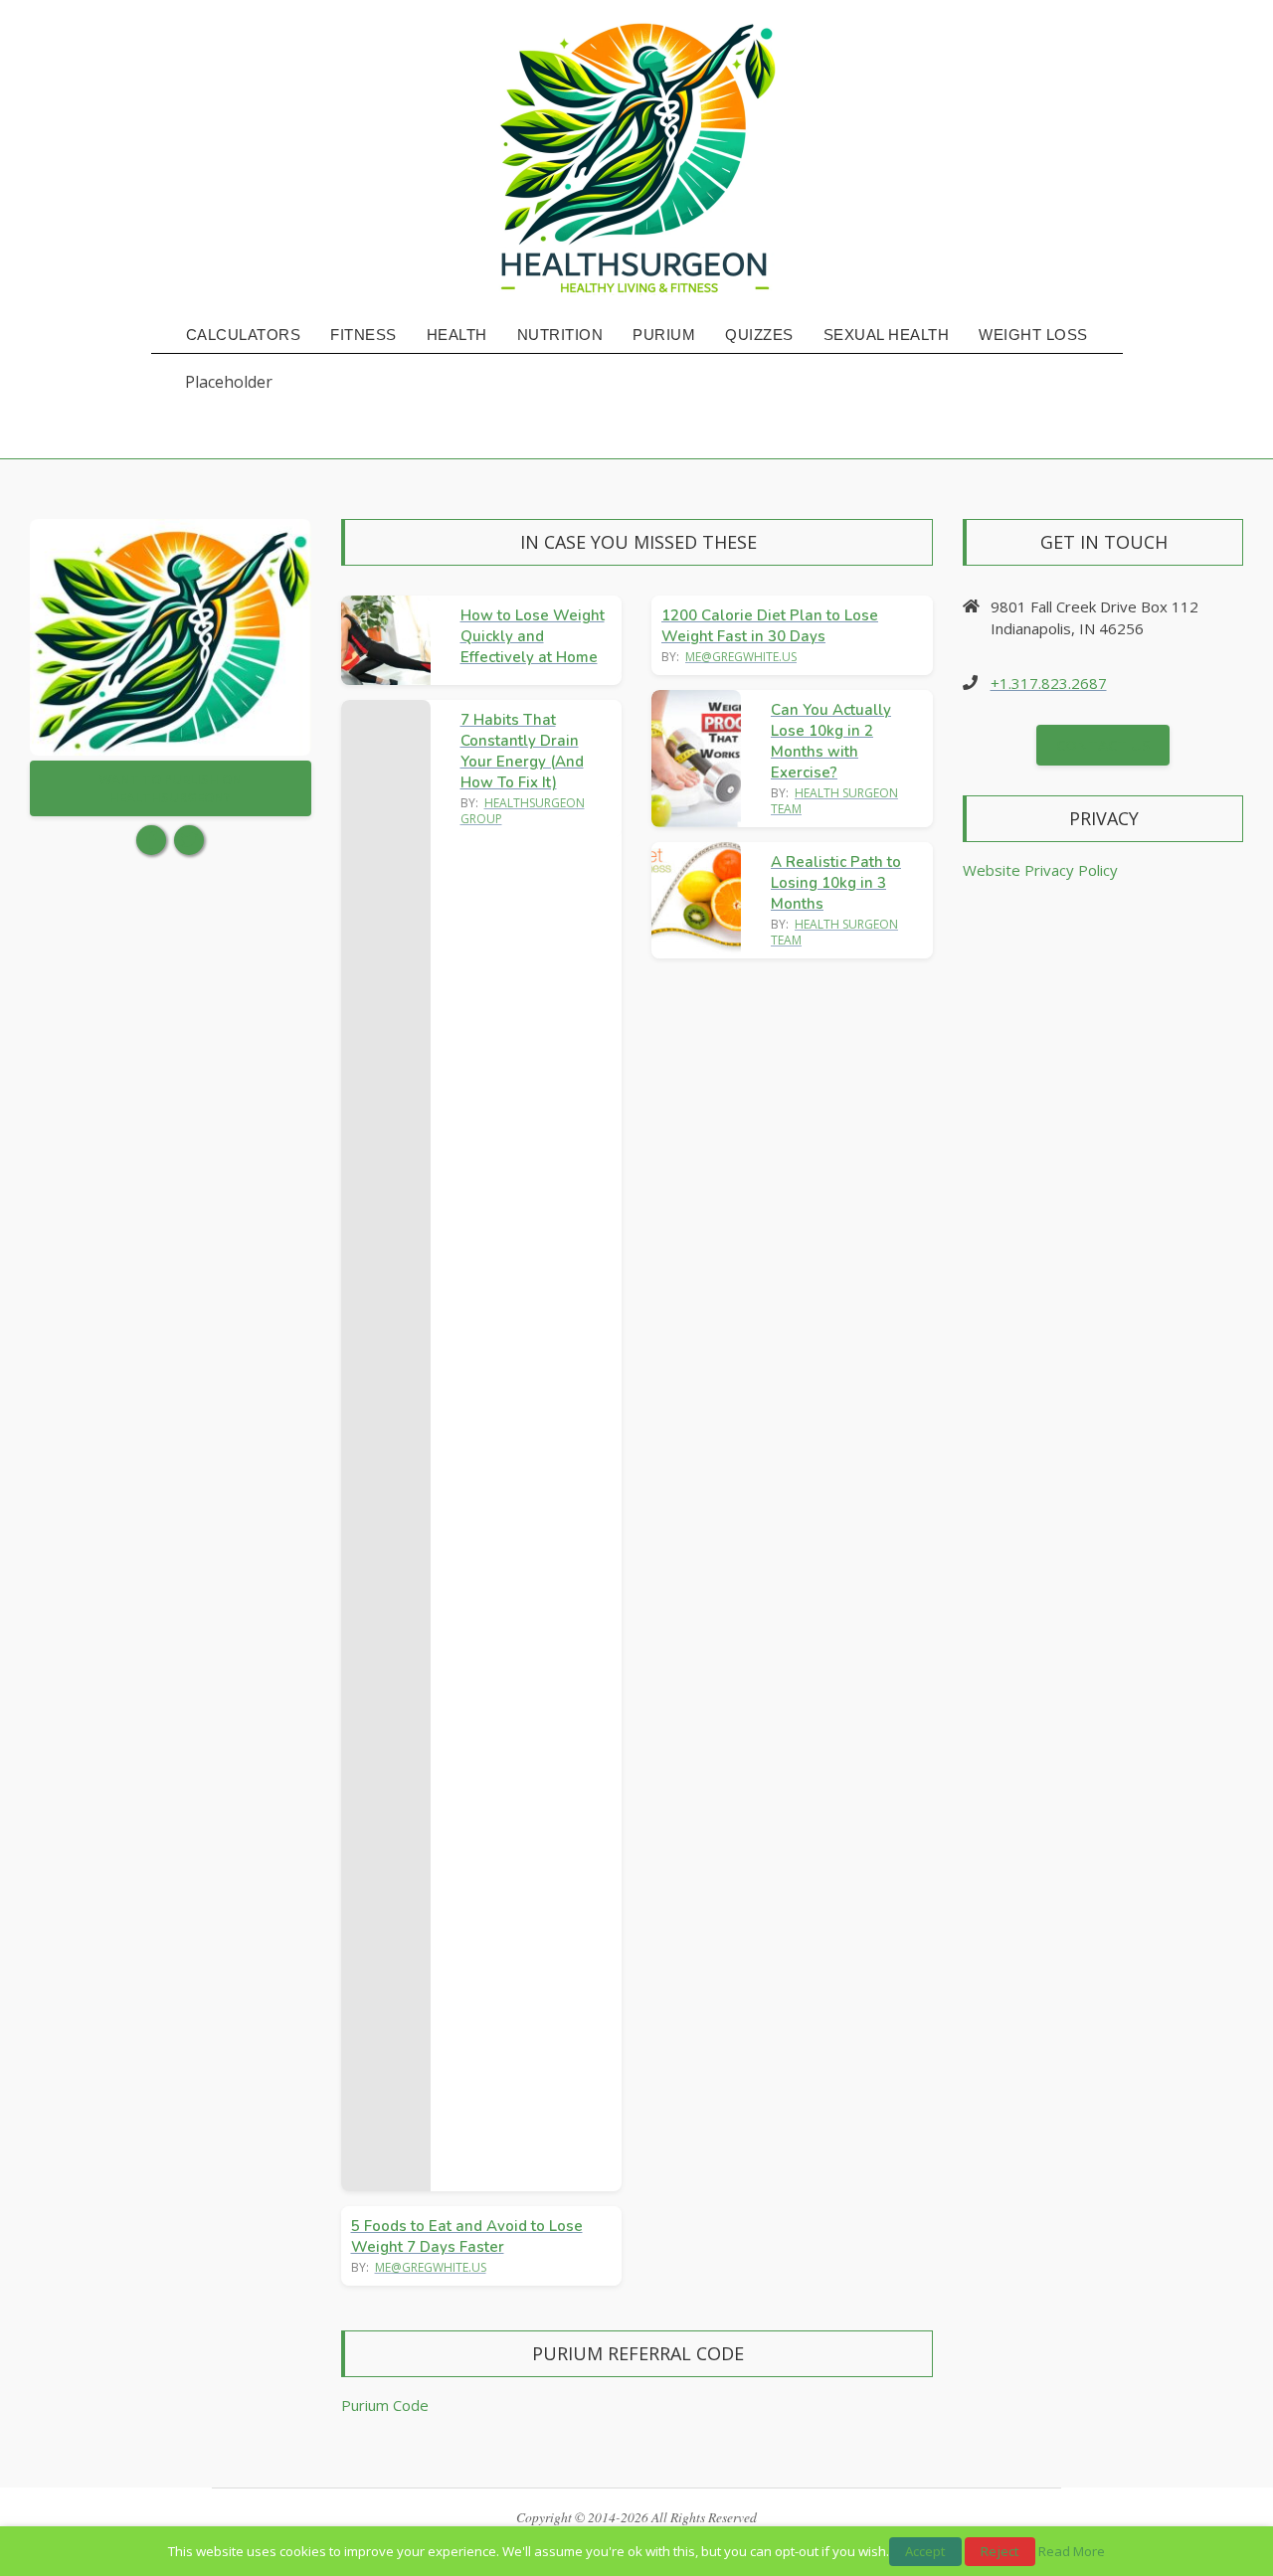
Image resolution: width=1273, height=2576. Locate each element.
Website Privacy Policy (1040, 870)
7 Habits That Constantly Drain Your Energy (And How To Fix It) (522, 751)
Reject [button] (1000, 2551)
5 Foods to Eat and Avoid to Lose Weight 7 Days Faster (467, 2236)
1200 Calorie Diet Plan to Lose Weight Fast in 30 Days (770, 626)
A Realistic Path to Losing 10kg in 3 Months (836, 883)
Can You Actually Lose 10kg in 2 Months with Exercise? (831, 741)
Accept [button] (925, 2551)
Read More (1072, 2551)
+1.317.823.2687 (1049, 683)
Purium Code (385, 2405)
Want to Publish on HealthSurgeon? (171, 788)
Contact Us (1103, 745)
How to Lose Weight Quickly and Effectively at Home (533, 636)
